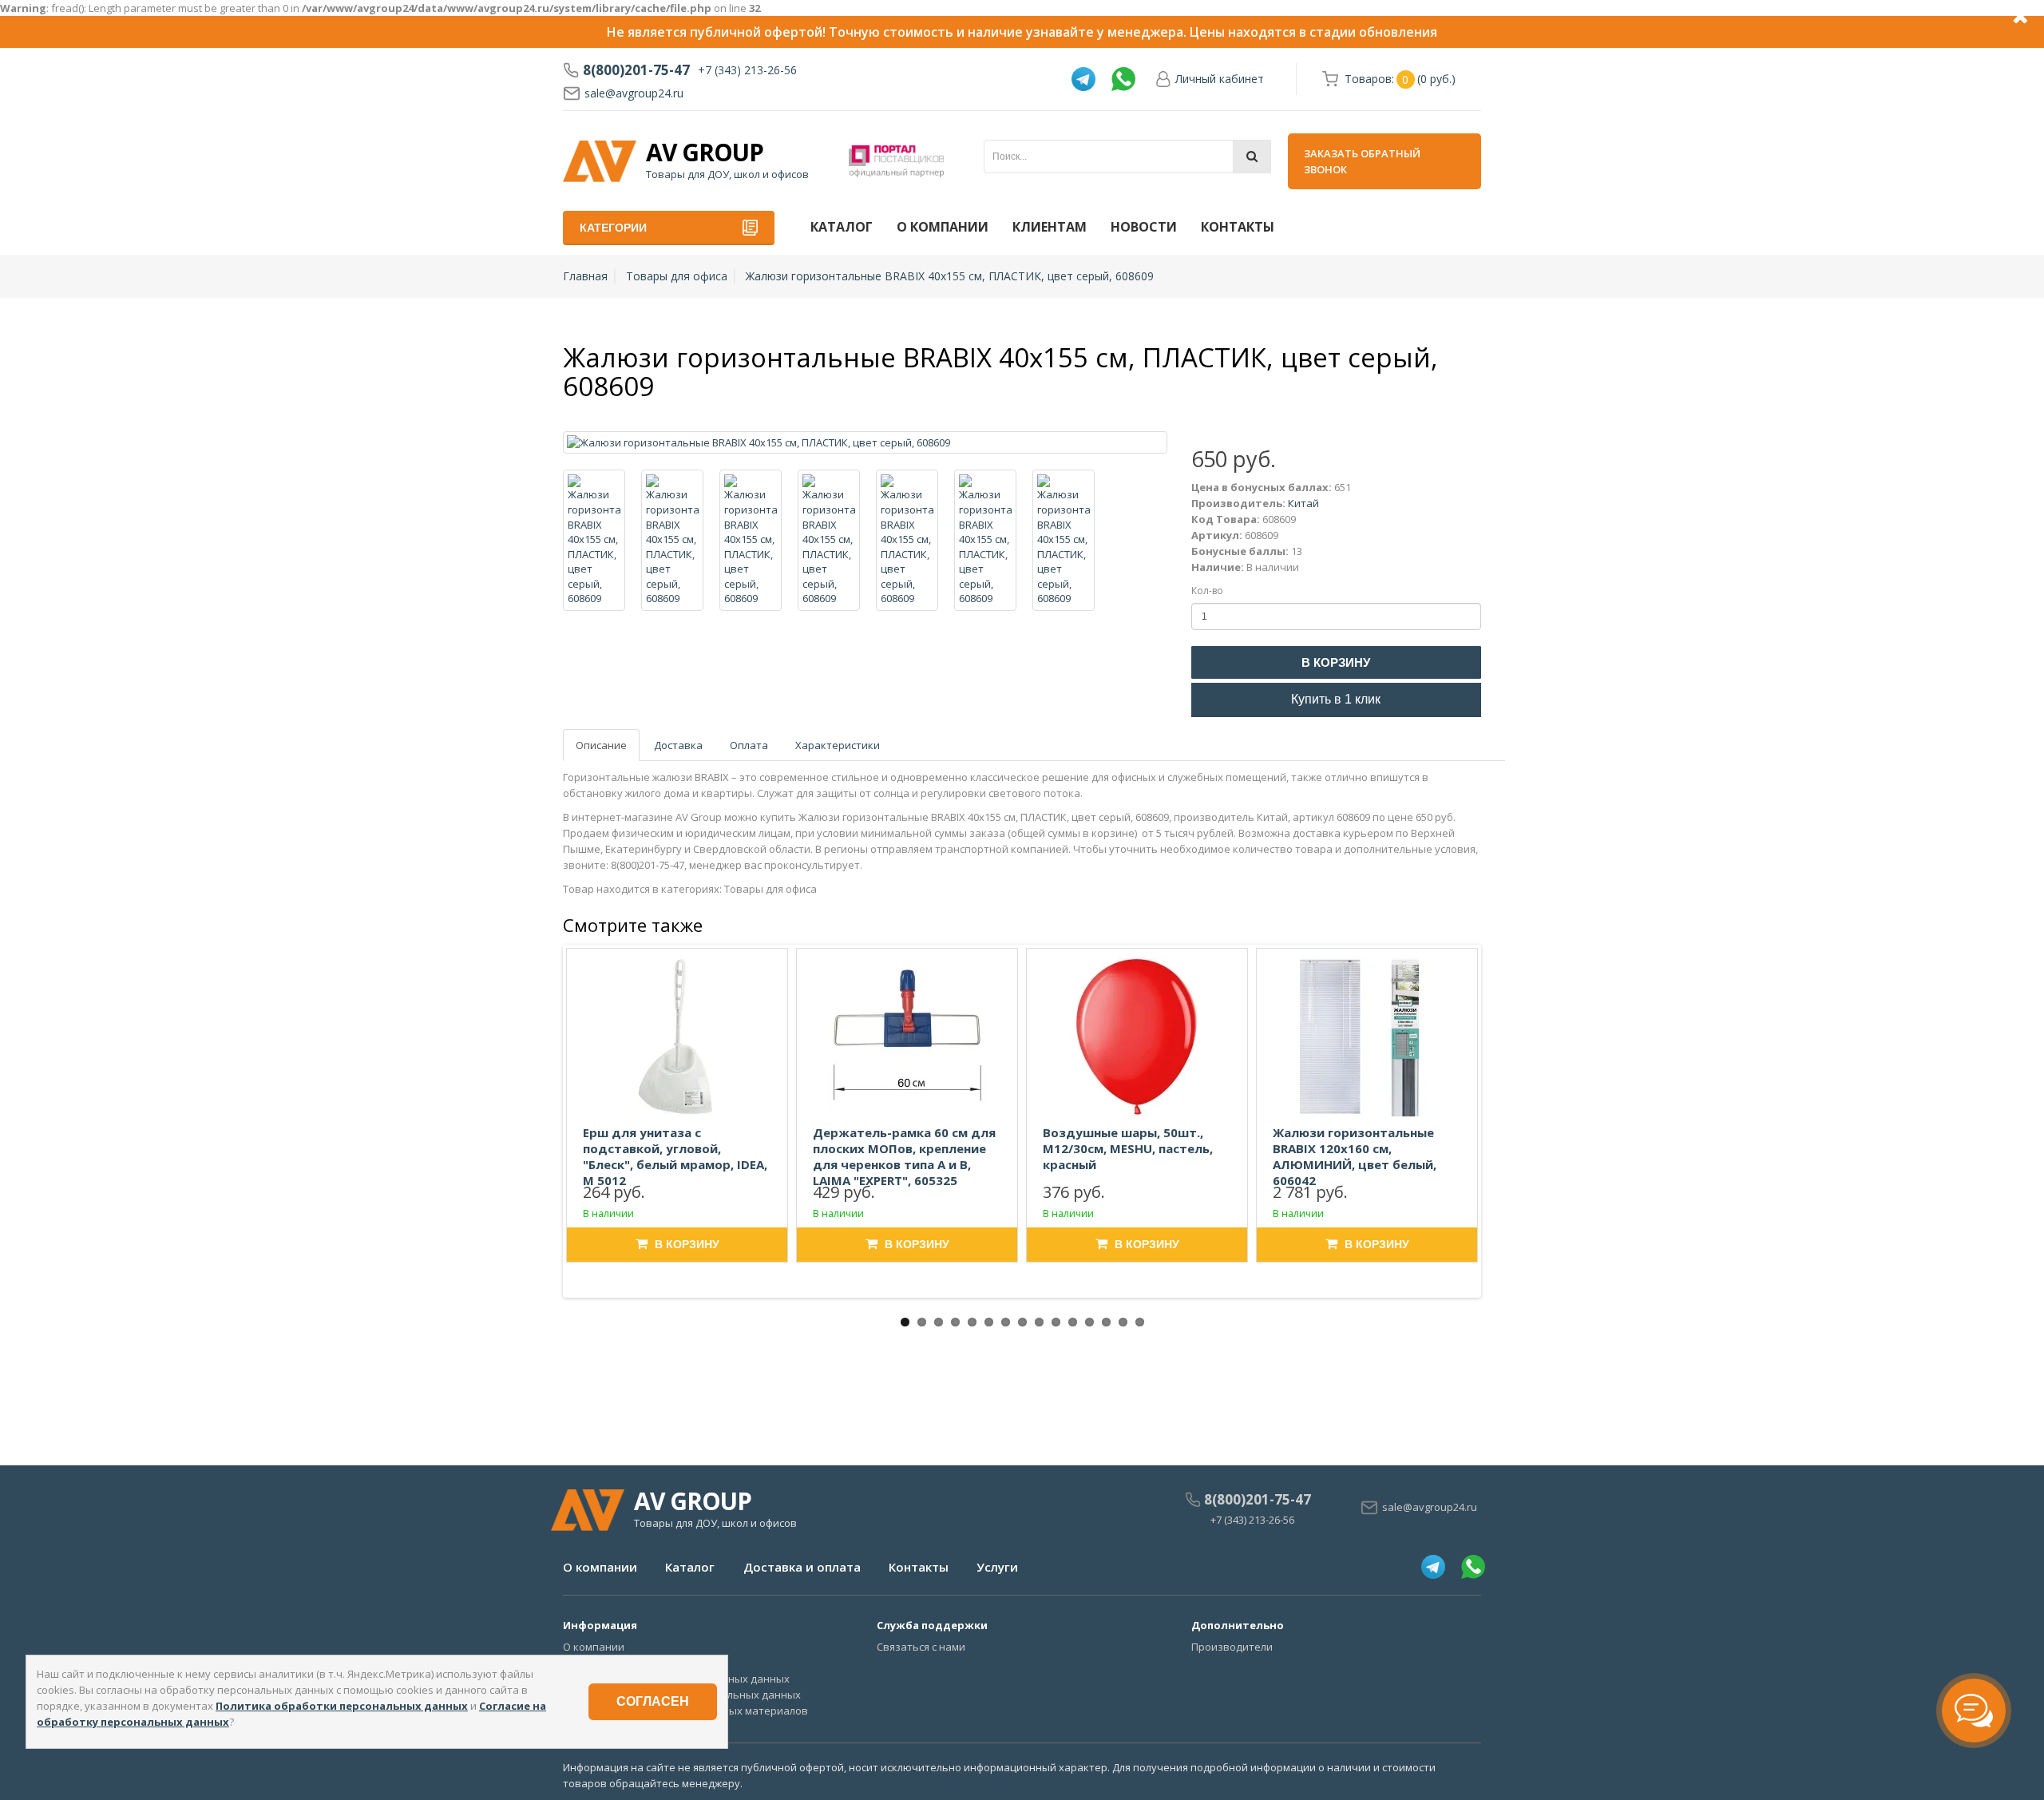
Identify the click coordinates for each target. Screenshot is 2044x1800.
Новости (1144, 227)
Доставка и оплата (802, 1567)
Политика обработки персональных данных (342, 1706)
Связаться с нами (921, 1647)
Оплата (749, 745)
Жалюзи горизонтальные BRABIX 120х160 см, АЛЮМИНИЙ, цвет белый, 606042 (1355, 1156)
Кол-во (1207, 591)
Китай (1303, 503)
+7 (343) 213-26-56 (747, 70)
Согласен (653, 1701)
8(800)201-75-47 (636, 70)
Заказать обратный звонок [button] (1362, 161)
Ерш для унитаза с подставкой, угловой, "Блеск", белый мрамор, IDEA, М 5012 (675, 1156)
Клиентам (1050, 227)
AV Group (705, 153)
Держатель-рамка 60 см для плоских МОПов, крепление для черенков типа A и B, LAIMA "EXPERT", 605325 (904, 1156)
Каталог (842, 227)
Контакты (1238, 227)
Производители (1232, 1647)
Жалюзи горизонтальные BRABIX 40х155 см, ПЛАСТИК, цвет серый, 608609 (950, 276)
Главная (585, 276)
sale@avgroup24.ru (634, 93)
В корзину (1336, 662)
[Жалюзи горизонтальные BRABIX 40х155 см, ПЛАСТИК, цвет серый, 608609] (865, 443)
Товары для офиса (677, 276)
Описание (601, 745)
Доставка (678, 745)
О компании (943, 227)
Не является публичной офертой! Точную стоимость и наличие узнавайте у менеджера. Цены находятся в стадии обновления (1022, 32)
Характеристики (838, 745)
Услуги (997, 1567)
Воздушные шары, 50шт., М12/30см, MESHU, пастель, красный (1128, 1148)
